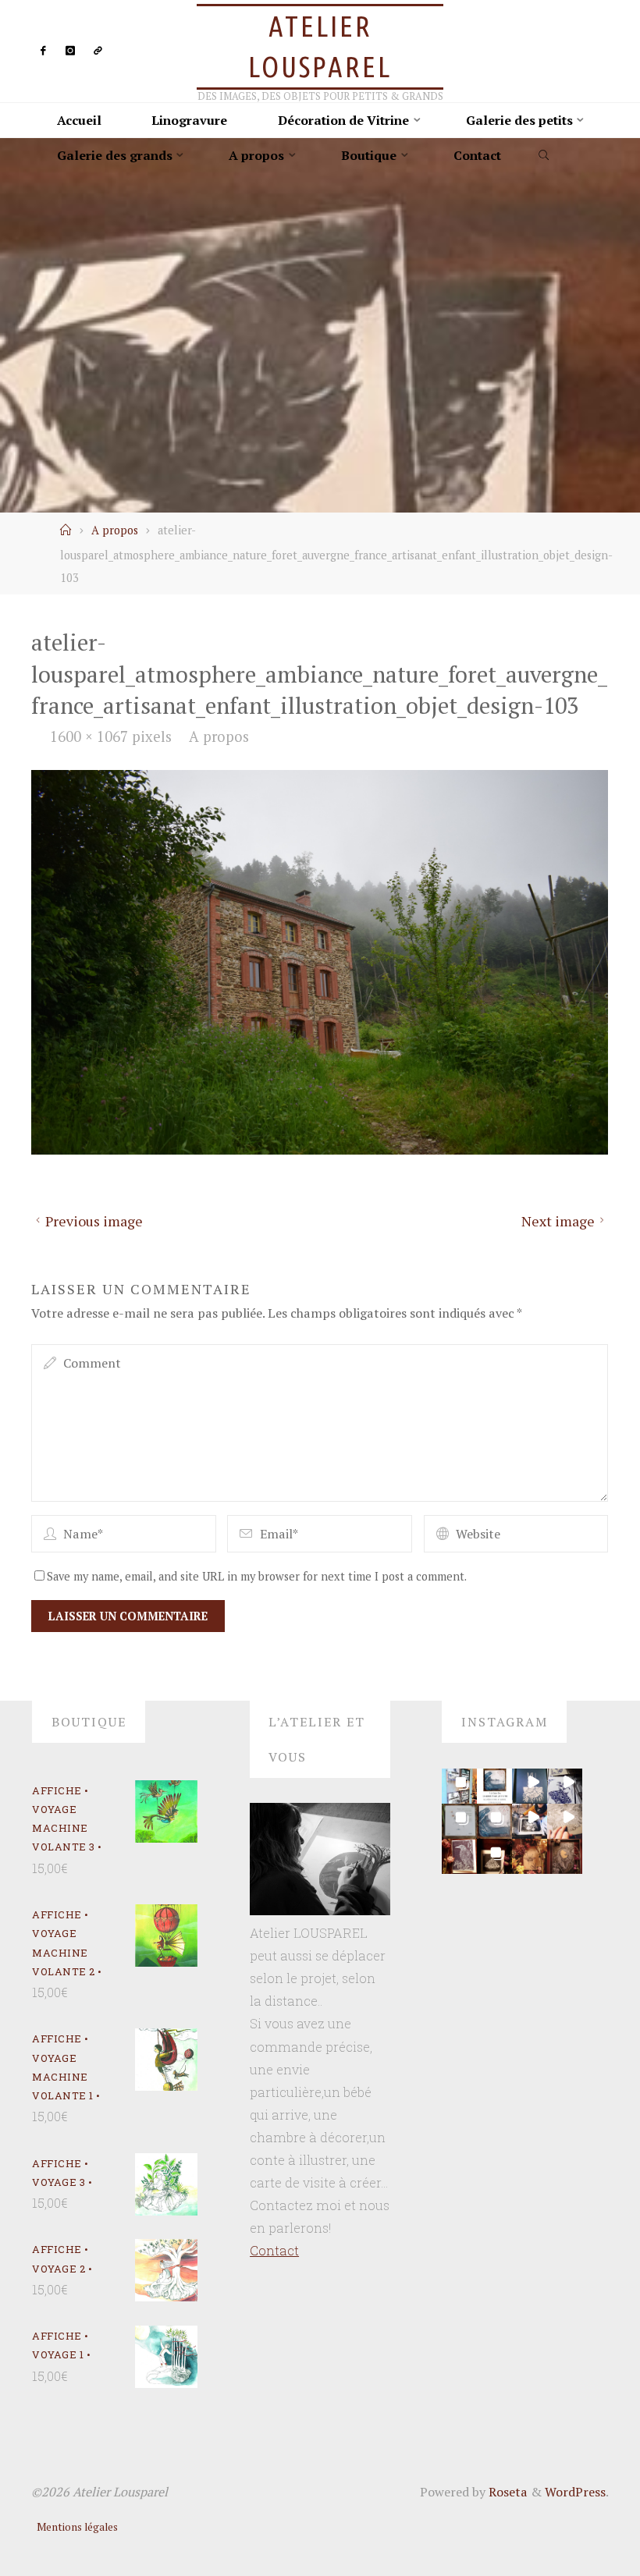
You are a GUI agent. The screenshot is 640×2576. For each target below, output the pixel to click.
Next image (558, 1221)
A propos (115, 530)
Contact (274, 2250)
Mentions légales (77, 2527)
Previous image (94, 1221)
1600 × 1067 (91, 736)
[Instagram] (70, 51)
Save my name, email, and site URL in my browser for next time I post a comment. (257, 1576)
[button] (459, 1786)
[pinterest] (98, 51)
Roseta (507, 2492)
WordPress (575, 2492)
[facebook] (43, 51)
